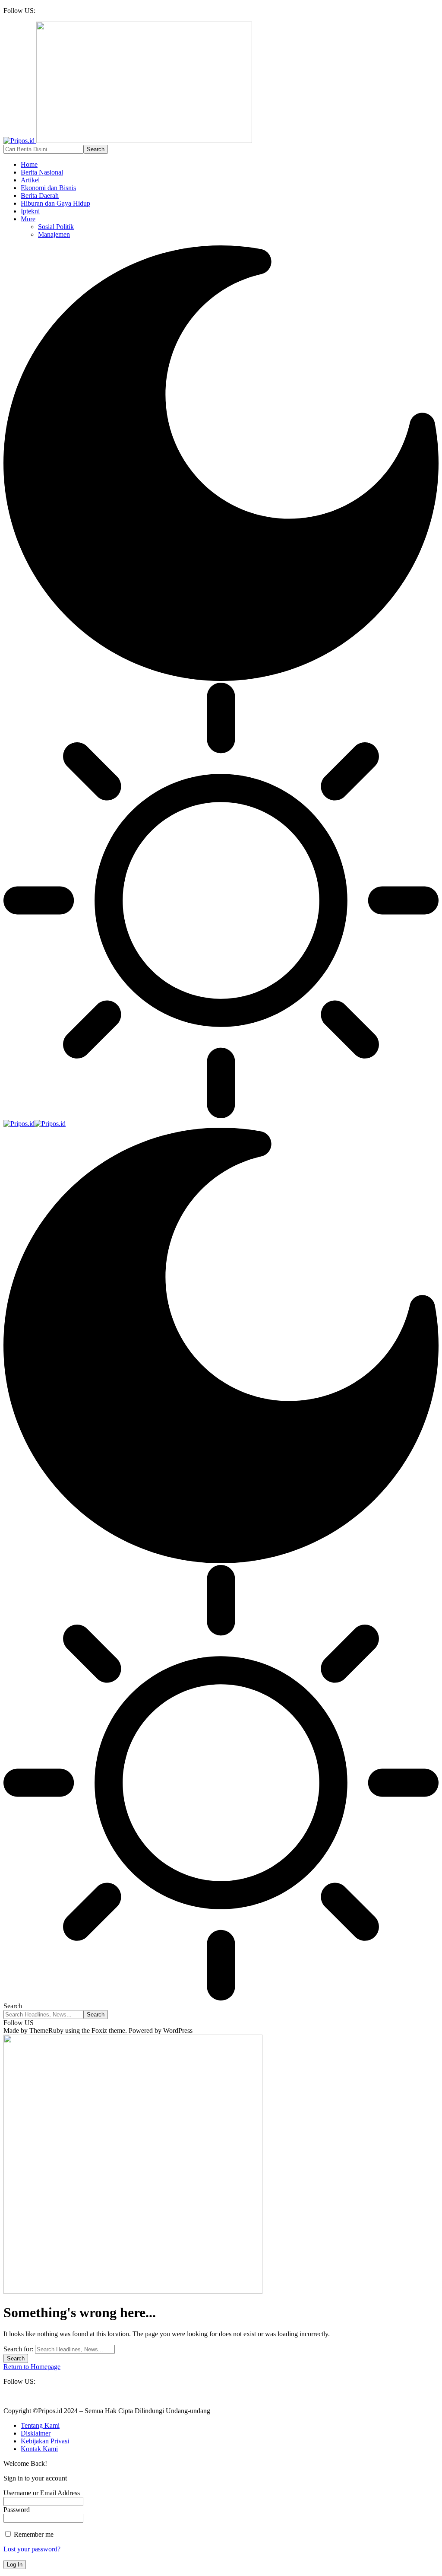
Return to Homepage (32, 2367)
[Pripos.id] (35, 1124)
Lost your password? (32, 2549)
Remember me (33, 2534)
